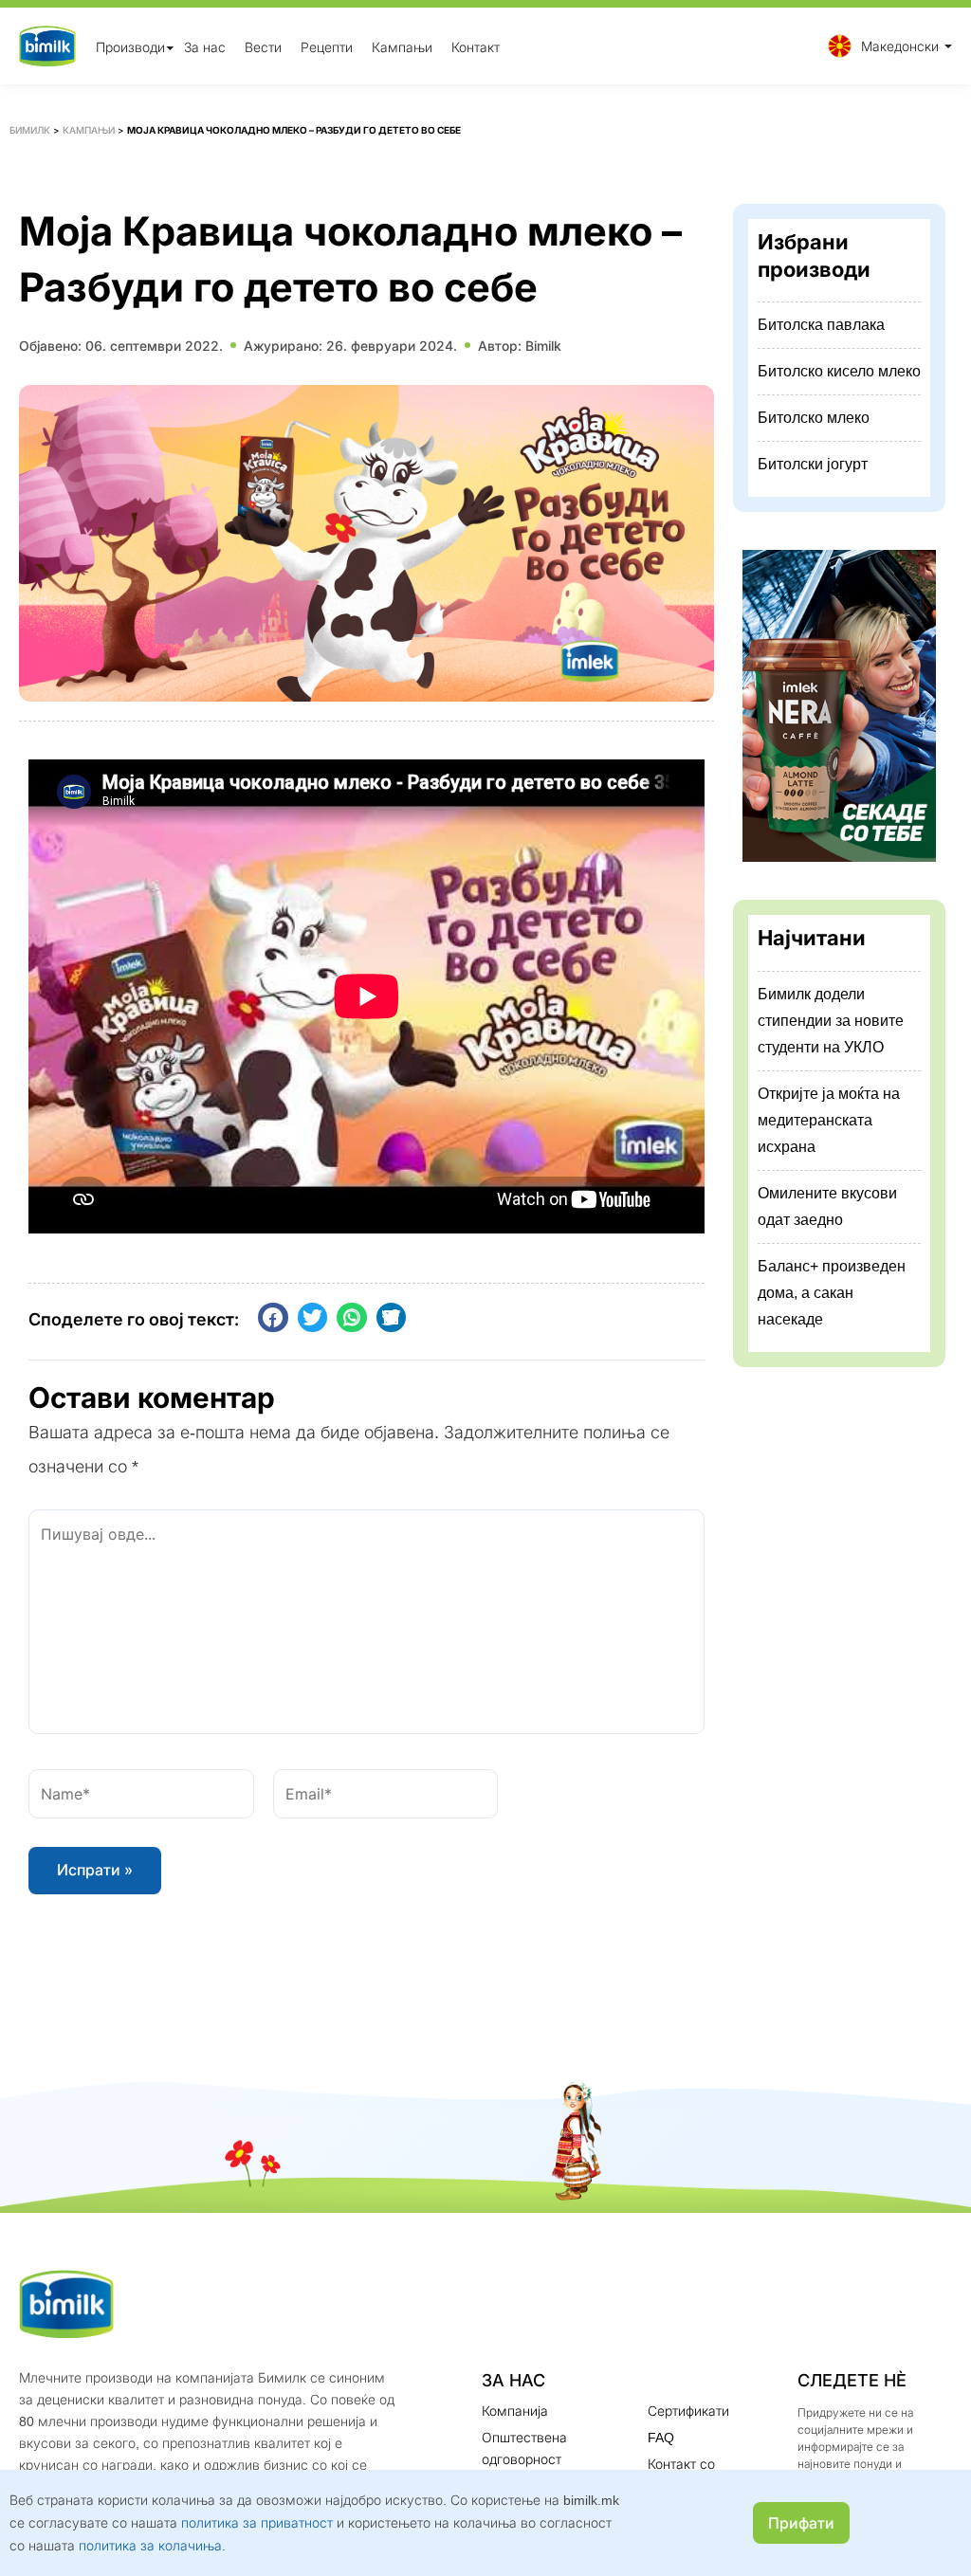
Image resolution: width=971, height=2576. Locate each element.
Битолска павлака (821, 325)
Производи (130, 46)
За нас (205, 46)
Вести (263, 46)
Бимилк (30, 130)
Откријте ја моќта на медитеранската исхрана (829, 1120)
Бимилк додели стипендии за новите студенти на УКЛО (831, 1021)
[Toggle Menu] (170, 47)
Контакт (476, 46)
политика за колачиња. (152, 2545)
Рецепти (327, 46)
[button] (885, 46)
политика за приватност (257, 2522)
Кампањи (402, 46)
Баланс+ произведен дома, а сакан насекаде (832, 1293)
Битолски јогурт (813, 464)
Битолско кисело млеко (839, 371)
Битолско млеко (814, 418)
